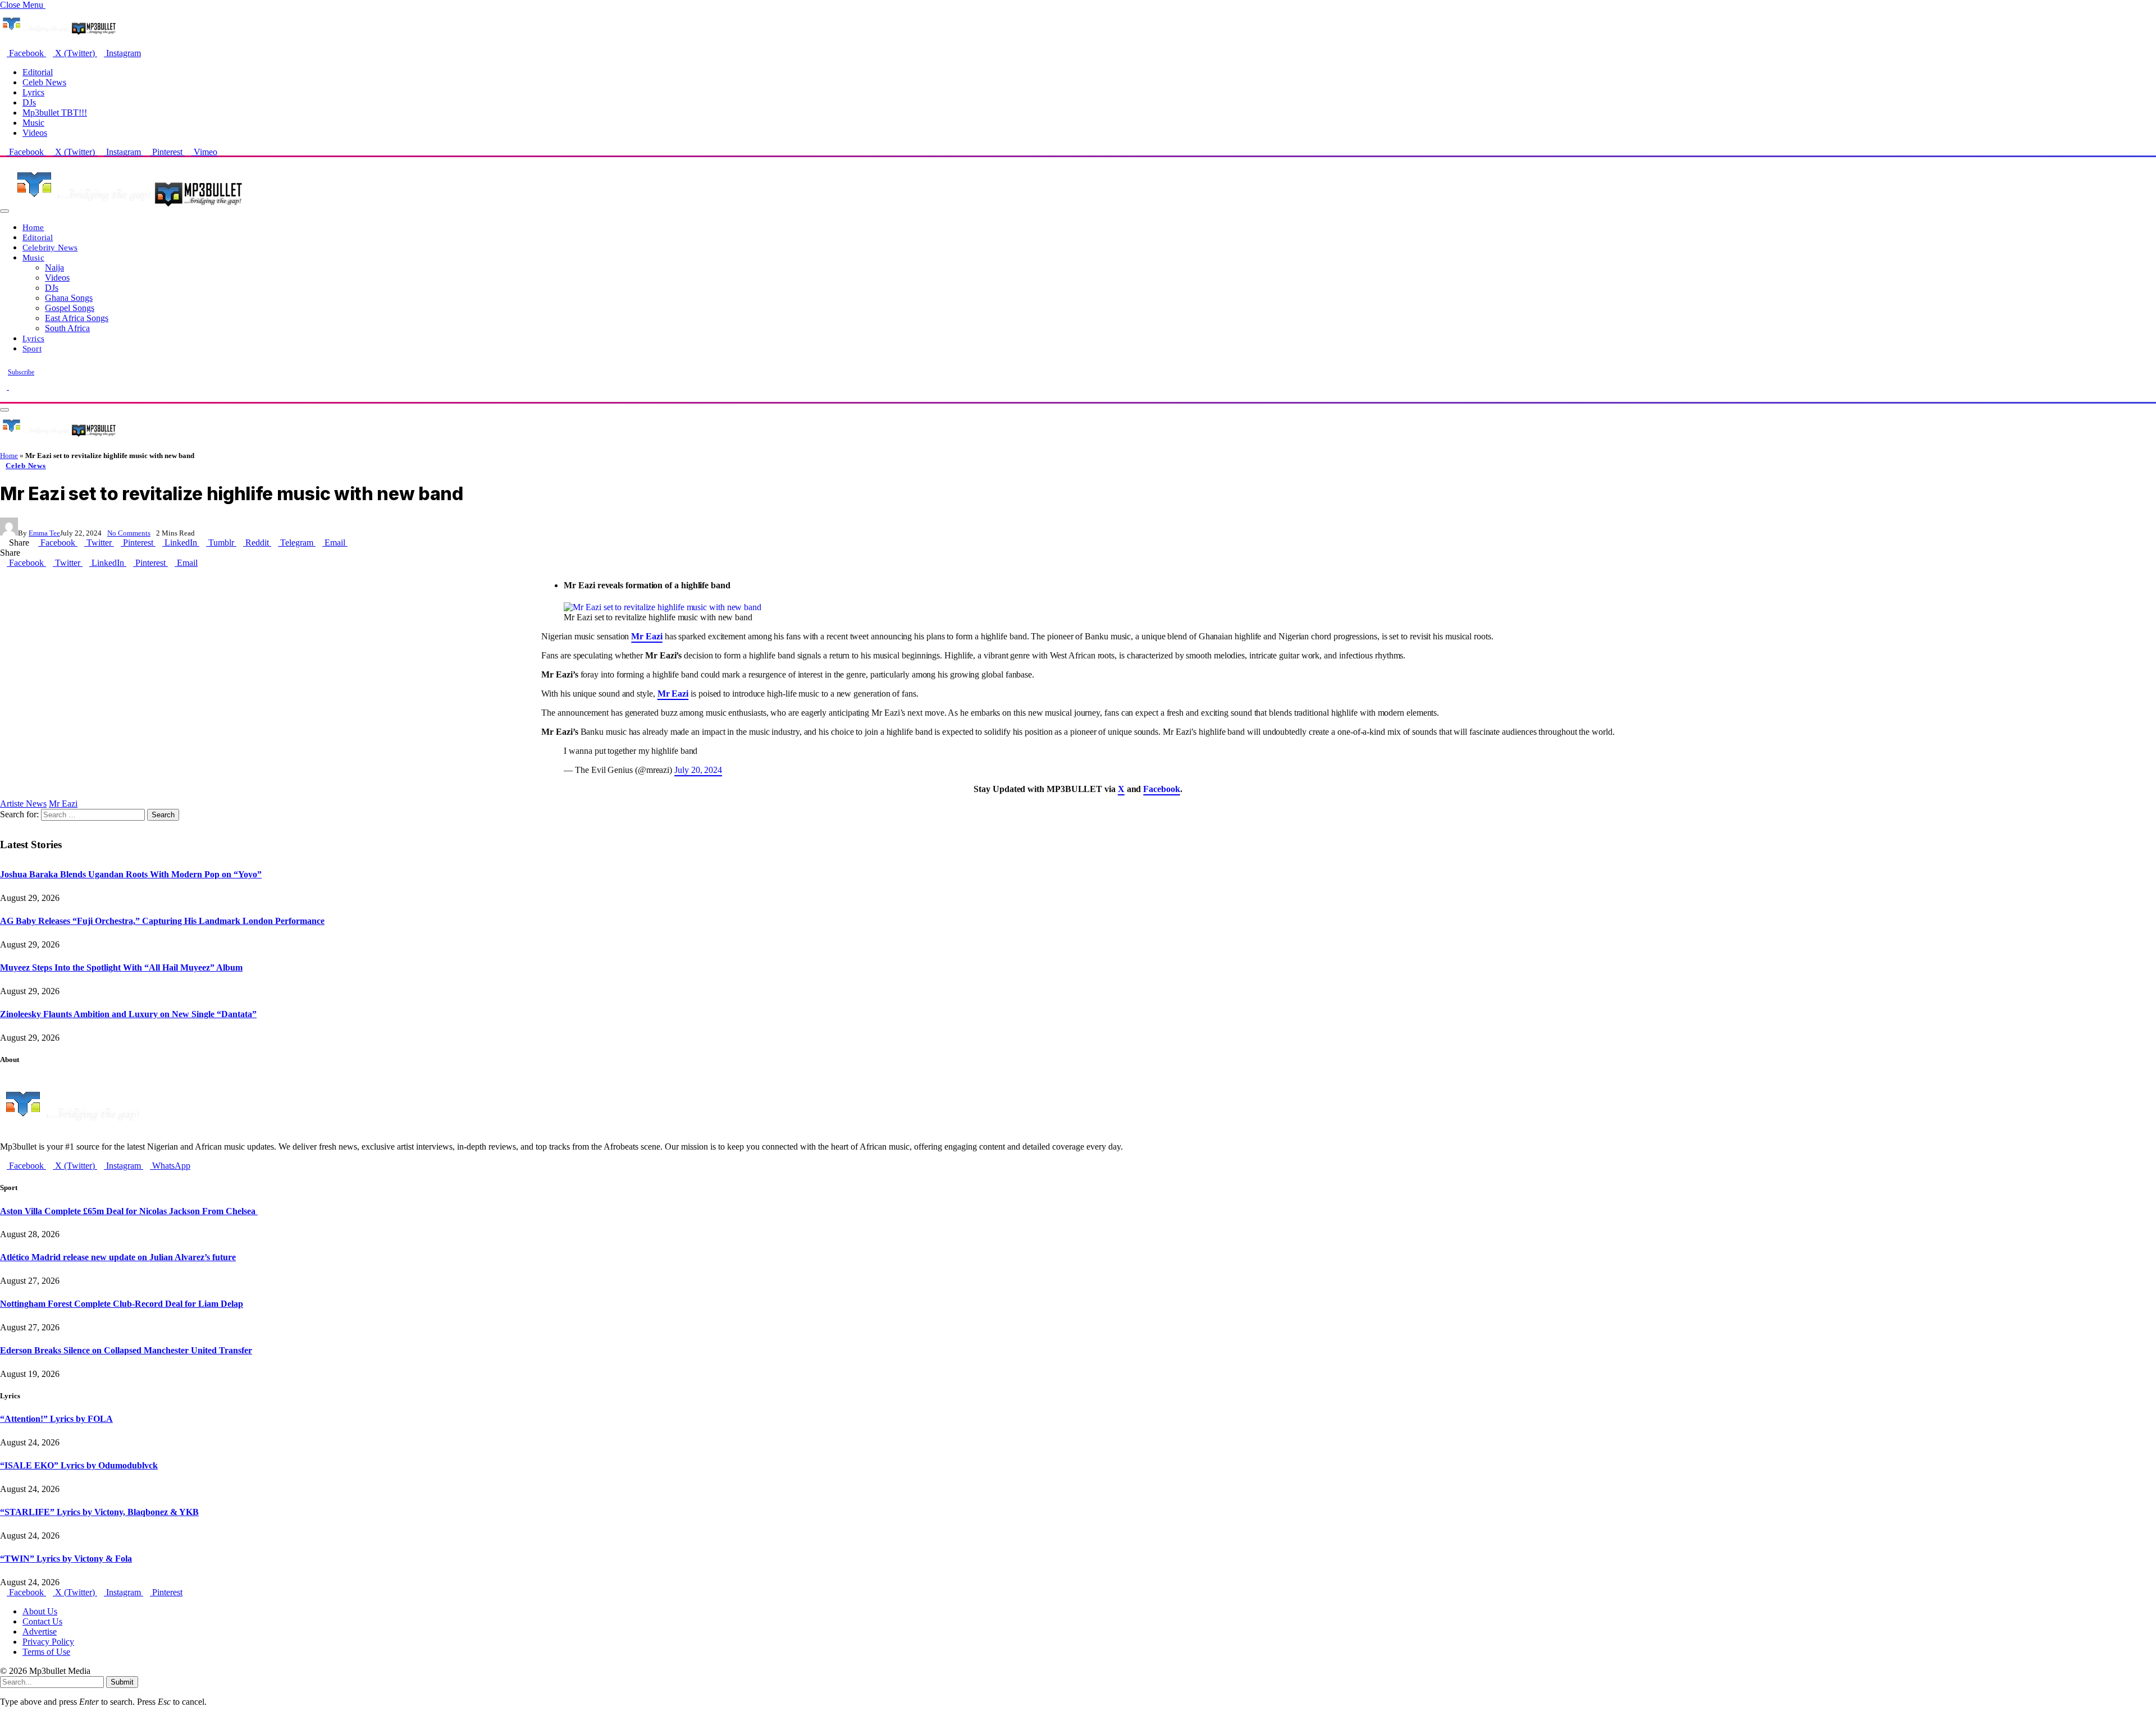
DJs (29, 102)
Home (33, 227)
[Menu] (4, 211)
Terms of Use (46, 1652)
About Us (40, 1611)
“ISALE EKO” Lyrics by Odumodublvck (79, 1465)
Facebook (1161, 789)
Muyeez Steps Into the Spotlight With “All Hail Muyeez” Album (121, 967)
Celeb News (44, 82)
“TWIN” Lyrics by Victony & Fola (66, 1559)
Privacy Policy (48, 1642)
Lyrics (33, 92)
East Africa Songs (77, 318)
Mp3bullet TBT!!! (55, 113)
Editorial (38, 72)
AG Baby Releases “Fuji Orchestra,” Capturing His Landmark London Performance (162, 921)
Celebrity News (50, 247)
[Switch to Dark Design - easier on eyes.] (4, 386)
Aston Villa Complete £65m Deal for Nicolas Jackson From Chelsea (129, 1211)
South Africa (67, 328)
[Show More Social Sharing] (351, 543)
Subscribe (21, 372)
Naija (54, 267)
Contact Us (42, 1621)
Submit (122, 1682)
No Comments (129, 533)
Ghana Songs (69, 298)
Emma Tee (44, 533)
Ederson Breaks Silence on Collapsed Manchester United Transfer (126, 1350)
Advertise (40, 1632)
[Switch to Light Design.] (12, 386)
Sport (32, 348)
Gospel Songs (70, 308)
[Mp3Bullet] (127, 208)
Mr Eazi (63, 804)
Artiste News (23, 804)
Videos (35, 133)
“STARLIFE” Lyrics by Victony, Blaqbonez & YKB (99, 1512)
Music (33, 123)
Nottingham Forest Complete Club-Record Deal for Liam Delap (122, 1304)
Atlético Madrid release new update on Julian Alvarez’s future (118, 1257)
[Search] (3, 397)
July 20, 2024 (698, 770)
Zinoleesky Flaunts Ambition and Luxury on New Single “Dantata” (128, 1014)
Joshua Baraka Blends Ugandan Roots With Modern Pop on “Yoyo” (131, 874)
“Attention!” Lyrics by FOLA (56, 1419)
